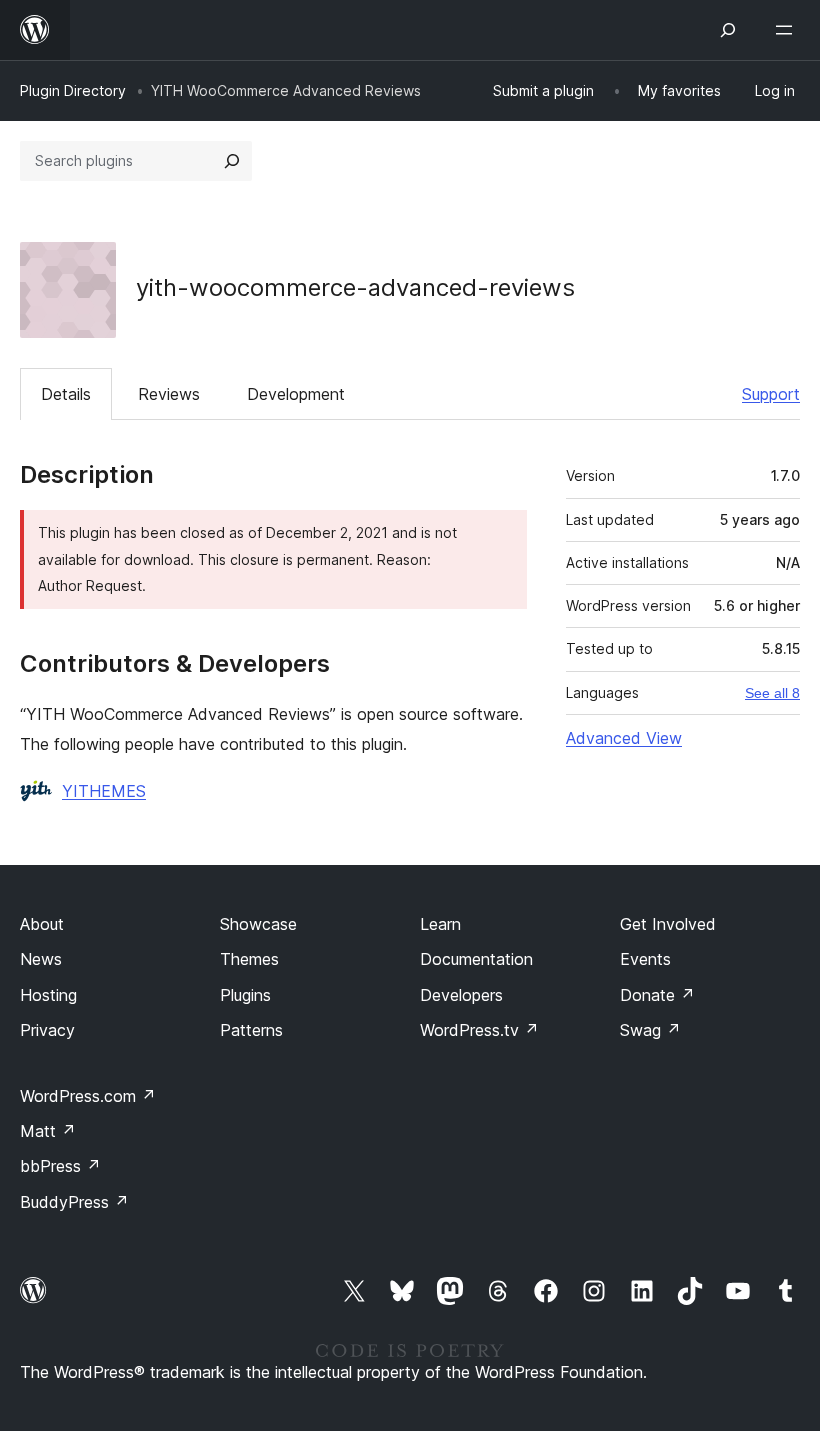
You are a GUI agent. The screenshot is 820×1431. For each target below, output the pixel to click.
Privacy (47, 1030)
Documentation (476, 959)
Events (645, 959)
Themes (249, 959)
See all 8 (772, 693)
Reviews (169, 394)
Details (66, 394)
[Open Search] (728, 30)
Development (296, 394)
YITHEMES (104, 791)
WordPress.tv (479, 1030)
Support (771, 394)
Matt (48, 1131)
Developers (461, 995)
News (41, 959)
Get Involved (668, 924)
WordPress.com (88, 1096)
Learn (440, 924)
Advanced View (624, 738)
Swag (650, 1030)
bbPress (60, 1166)
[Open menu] (788, 30)
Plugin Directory (73, 90)
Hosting (48, 995)
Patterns (251, 1030)
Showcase (258, 924)
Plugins (245, 995)
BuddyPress (74, 1202)
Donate (657, 995)
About (42, 924)
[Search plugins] (232, 161)
